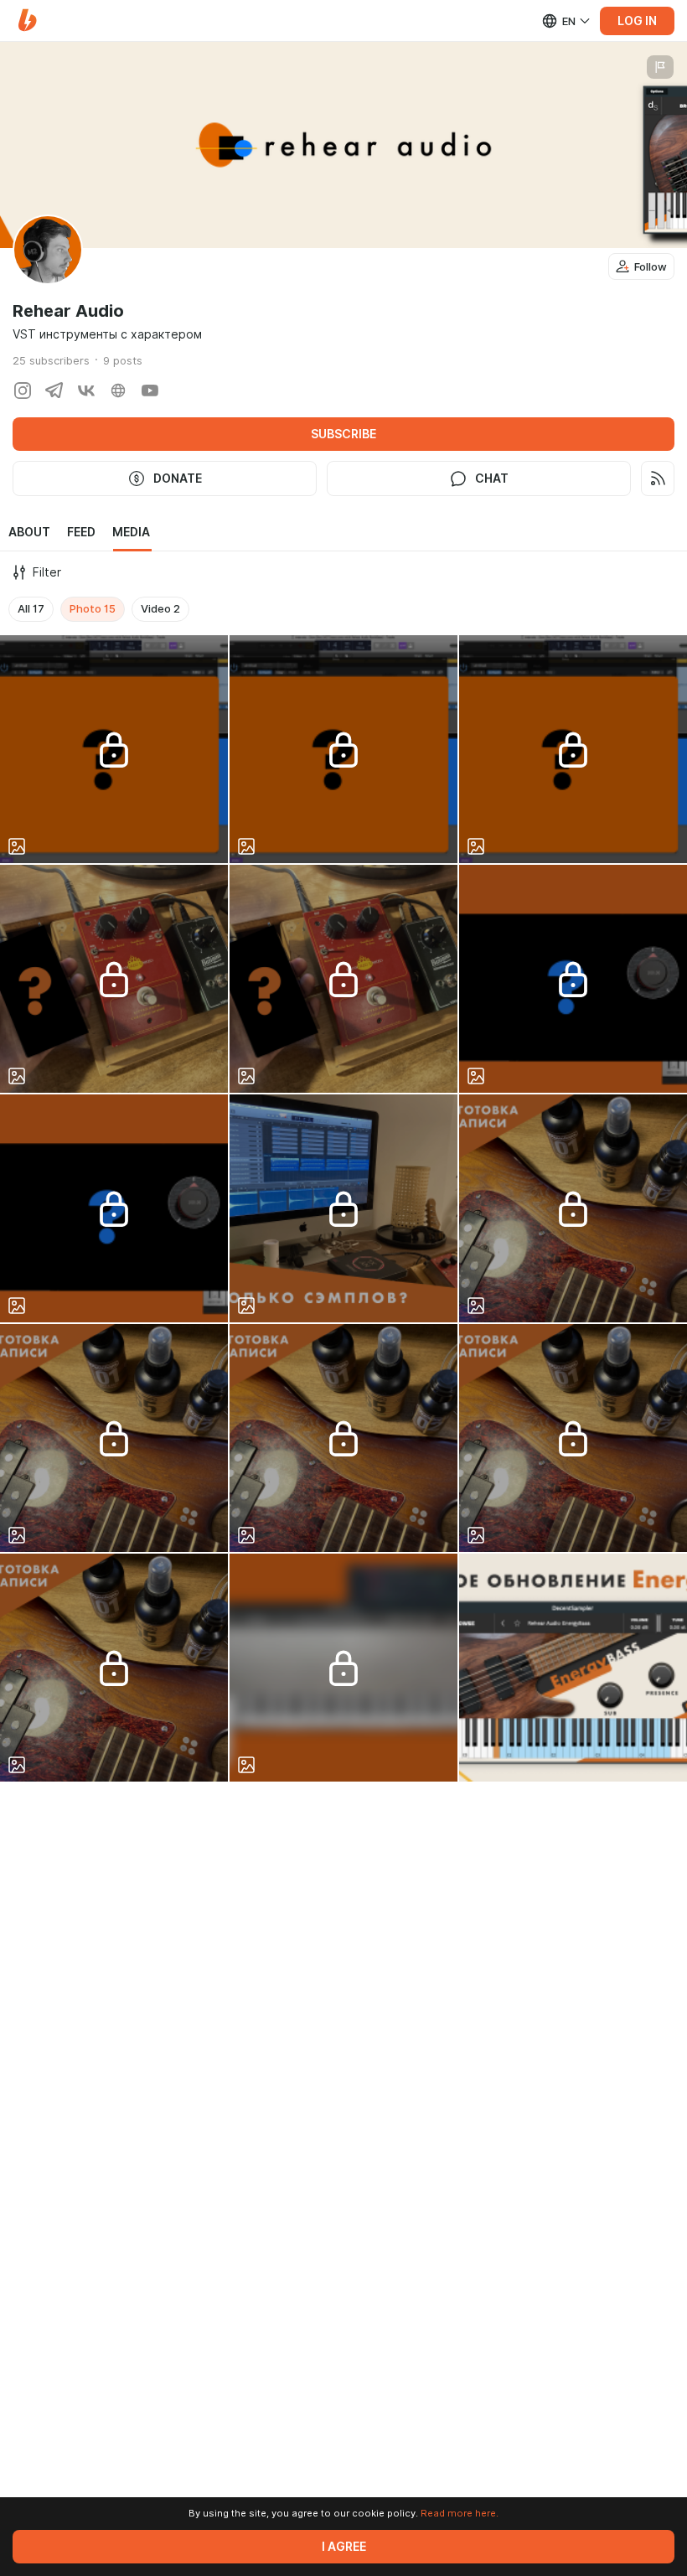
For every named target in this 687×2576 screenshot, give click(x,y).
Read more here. (460, 2513)
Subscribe (343, 434)
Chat (492, 478)
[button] (27, 21)
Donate (178, 478)
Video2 (160, 608)
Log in (637, 21)
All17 (31, 608)
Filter (47, 572)
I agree (344, 2547)
